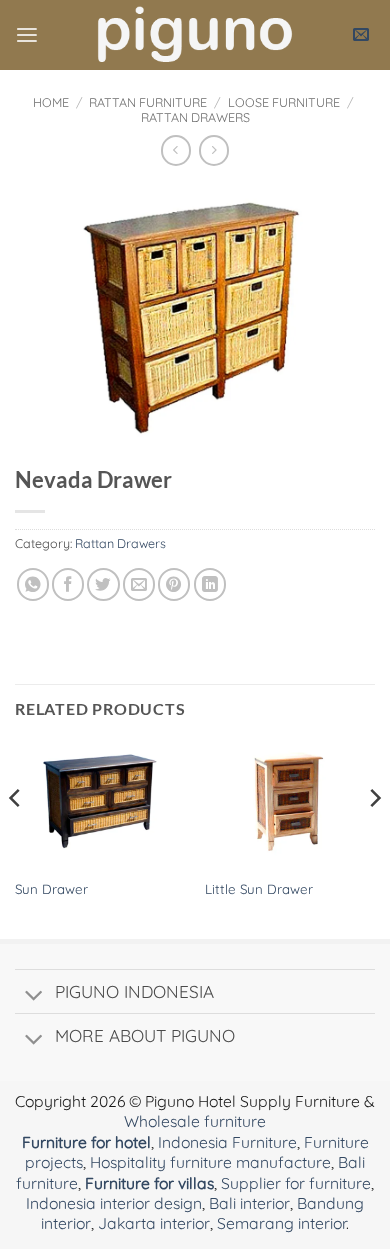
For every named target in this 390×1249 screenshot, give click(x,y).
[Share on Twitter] (103, 584)
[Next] (374, 838)
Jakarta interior (154, 1223)
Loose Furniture (284, 102)
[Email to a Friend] (139, 584)
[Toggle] (34, 996)
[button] (27, 35)
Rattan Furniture (148, 102)
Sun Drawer (51, 889)
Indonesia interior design (114, 1203)
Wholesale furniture (195, 1121)
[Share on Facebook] (68, 584)
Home (51, 102)
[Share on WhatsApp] (33, 584)
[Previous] (16, 838)
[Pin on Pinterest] (174, 584)
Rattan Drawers (195, 117)
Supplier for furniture (296, 1183)
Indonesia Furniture (227, 1142)
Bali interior (249, 1203)
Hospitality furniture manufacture (210, 1162)
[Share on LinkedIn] (210, 584)
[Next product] (176, 150)
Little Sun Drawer (259, 889)
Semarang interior (281, 1223)
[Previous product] (214, 150)
